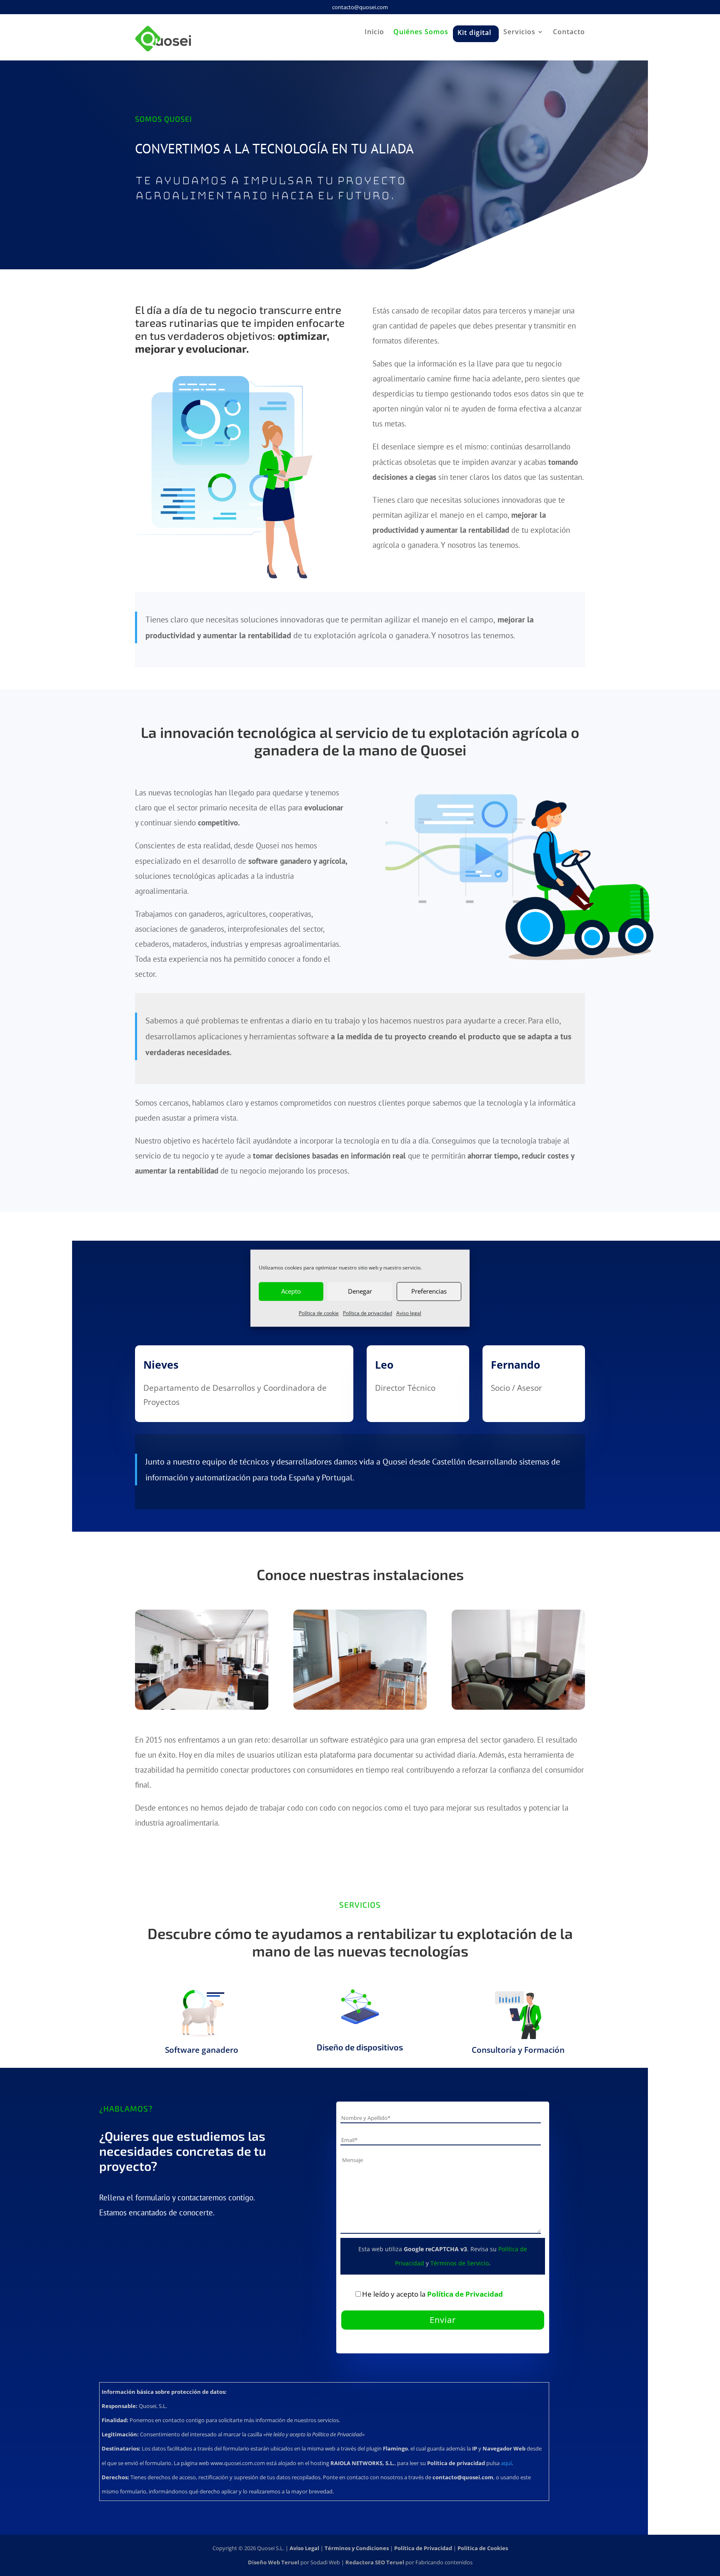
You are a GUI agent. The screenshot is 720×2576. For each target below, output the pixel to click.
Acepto (291, 1291)
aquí (506, 2463)
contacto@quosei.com (360, 7)
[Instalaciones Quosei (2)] (360, 1707)
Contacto (569, 33)
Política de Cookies (483, 2548)
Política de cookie (319, 1313)
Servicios (519, 33)
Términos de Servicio (460, 2263)
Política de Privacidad (465, 2294)
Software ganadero (202, 2050)
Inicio (374, 33)
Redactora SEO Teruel (375, 2562)
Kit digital (474, 31)
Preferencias (429, 1291)
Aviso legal (409, 1313)
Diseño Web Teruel (274, 2562)
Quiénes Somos (421, 33)
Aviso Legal (304, 2548)
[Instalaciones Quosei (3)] (518, 1707)
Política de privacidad (367, 1313)
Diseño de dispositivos (360, 2047)
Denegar (360, 1291)
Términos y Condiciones (357, 2548)
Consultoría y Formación (518, 2050)
